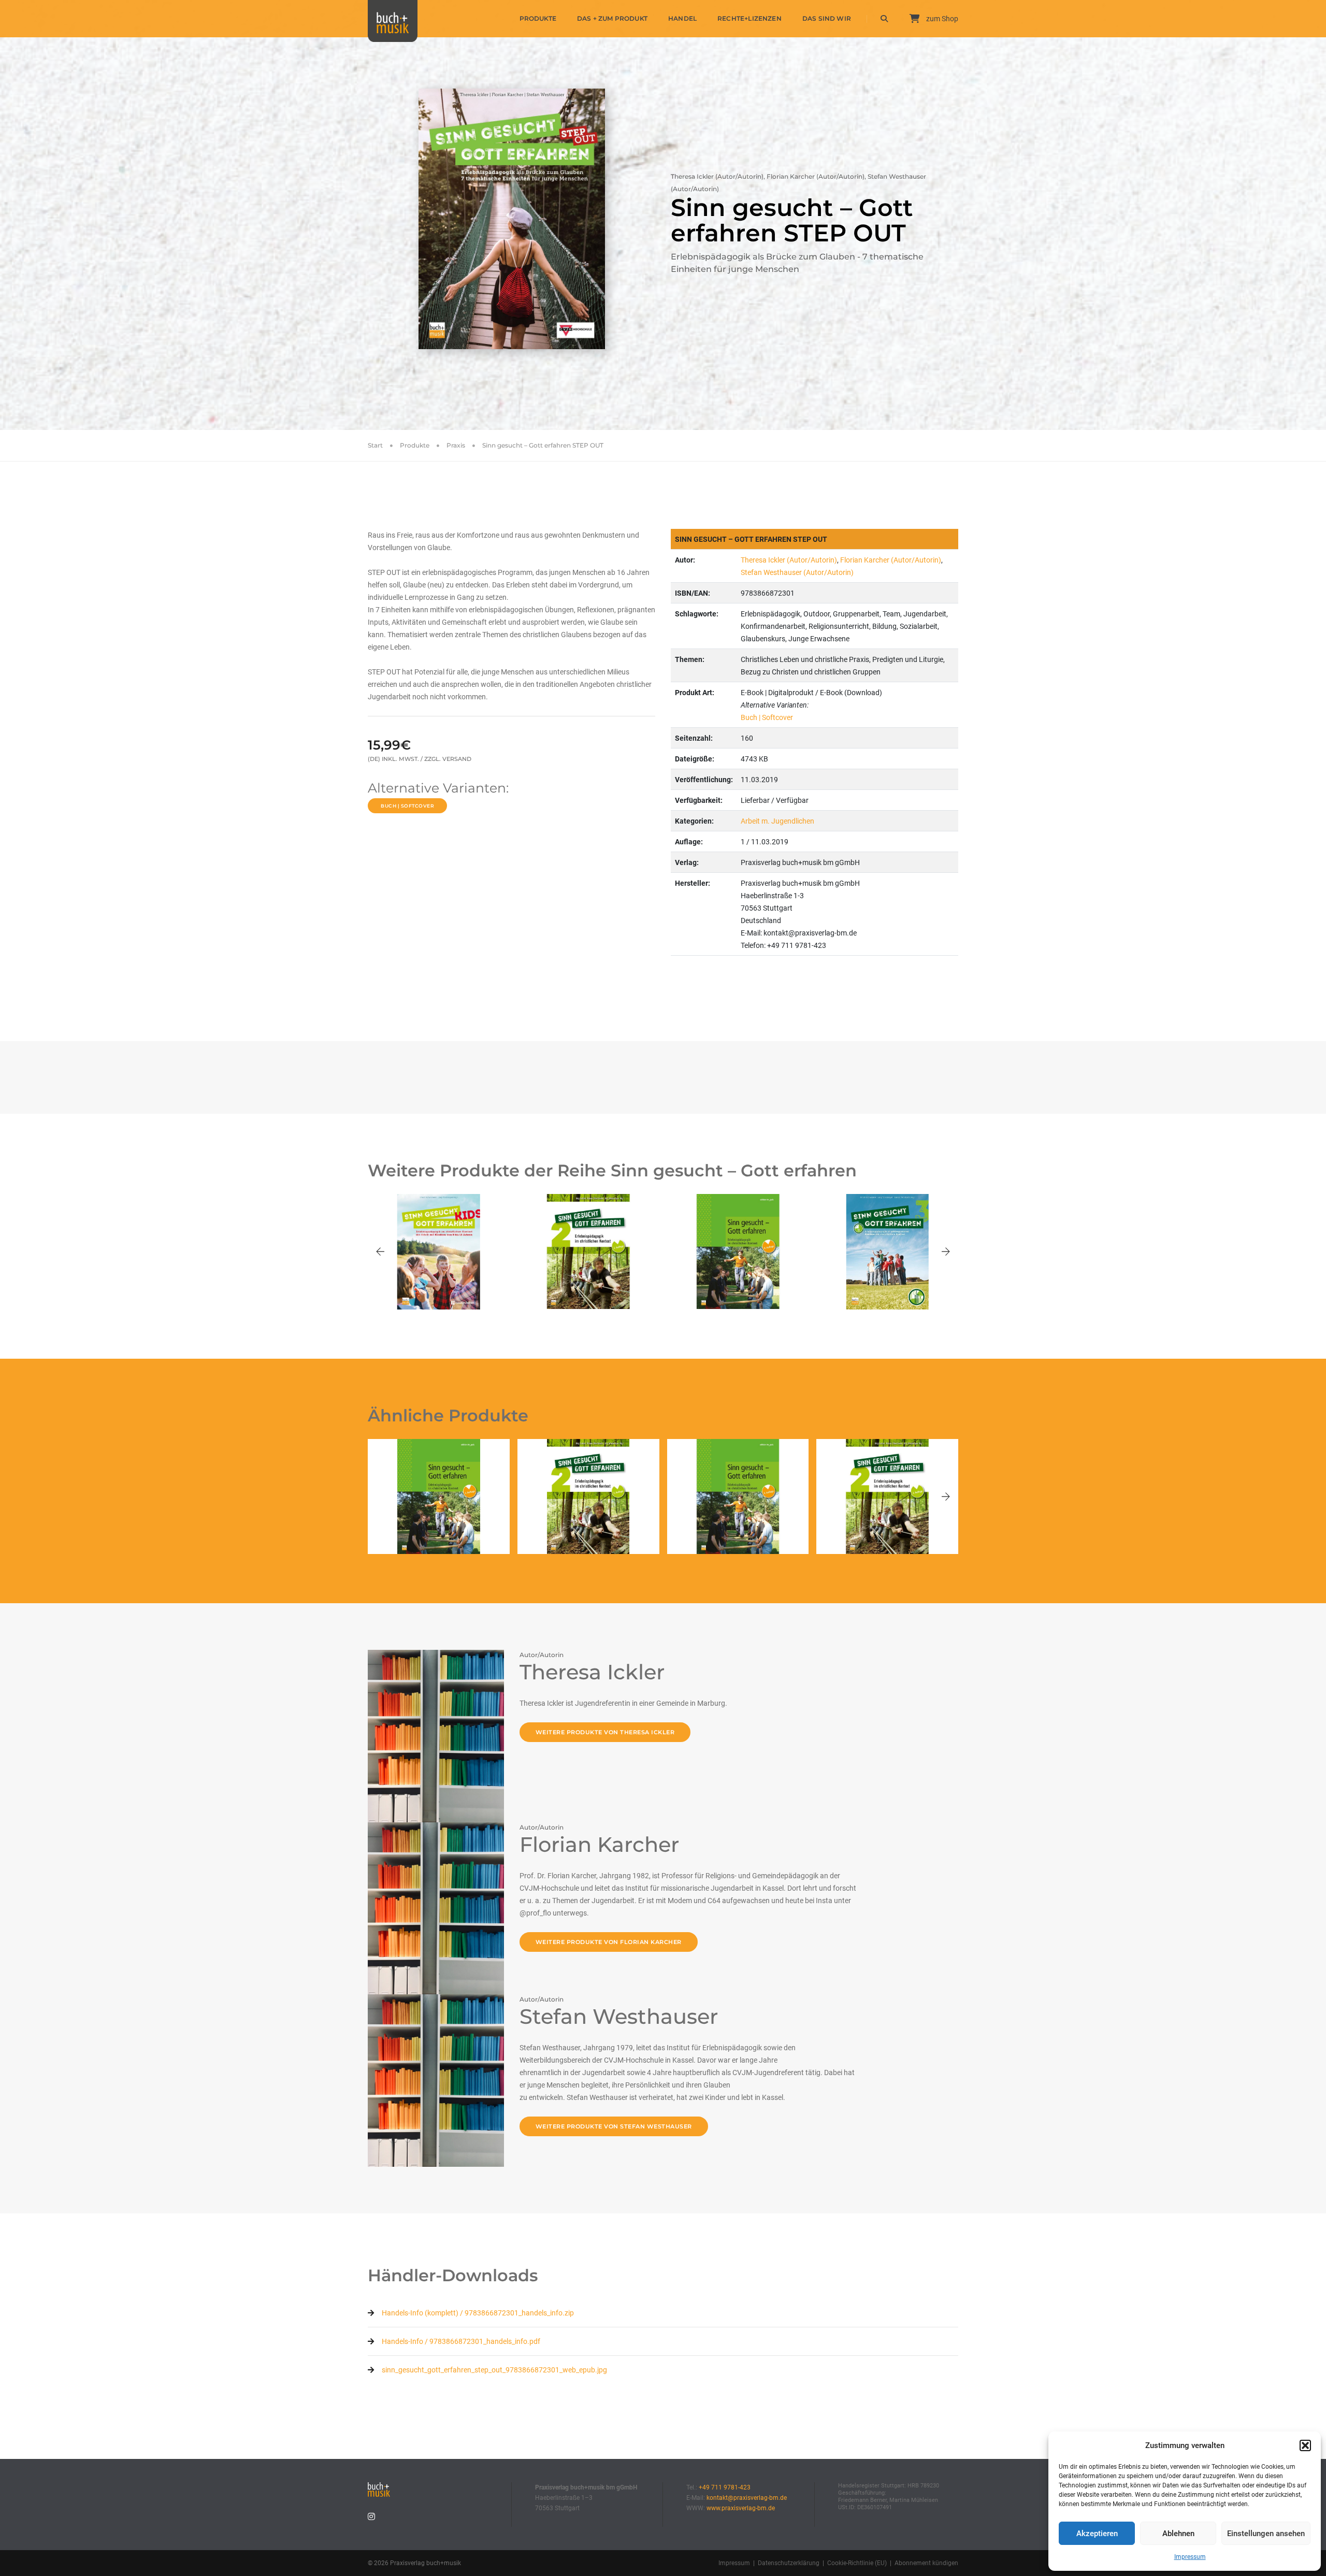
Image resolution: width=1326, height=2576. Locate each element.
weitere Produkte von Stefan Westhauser (614, 2126)
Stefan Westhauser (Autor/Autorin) (797, 572)
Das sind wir (827, 18)
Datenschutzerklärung (789, 2563)
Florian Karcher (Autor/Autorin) (891, 560)
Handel (682, 18)
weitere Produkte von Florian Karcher (609, 1942)
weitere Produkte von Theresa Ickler (605, 1732)
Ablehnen (1178, 2534)
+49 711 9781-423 (725, 2487)
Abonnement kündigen (926, 2563)
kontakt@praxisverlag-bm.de (747, 2498)
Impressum (1190, 2557)
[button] (1305, 2445)
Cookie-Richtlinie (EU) (857, 2563)
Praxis (456, 445)
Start (375, 445)
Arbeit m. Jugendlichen (777, 821)
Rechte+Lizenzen (750, 18)
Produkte (538, 18)
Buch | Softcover (407, 806)
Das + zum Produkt (612, 18)
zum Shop (941, 19)
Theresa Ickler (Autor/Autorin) (789, 560)
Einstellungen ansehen (1266, 2534)
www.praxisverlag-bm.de (741, 2508)
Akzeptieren (1097, 2534)
